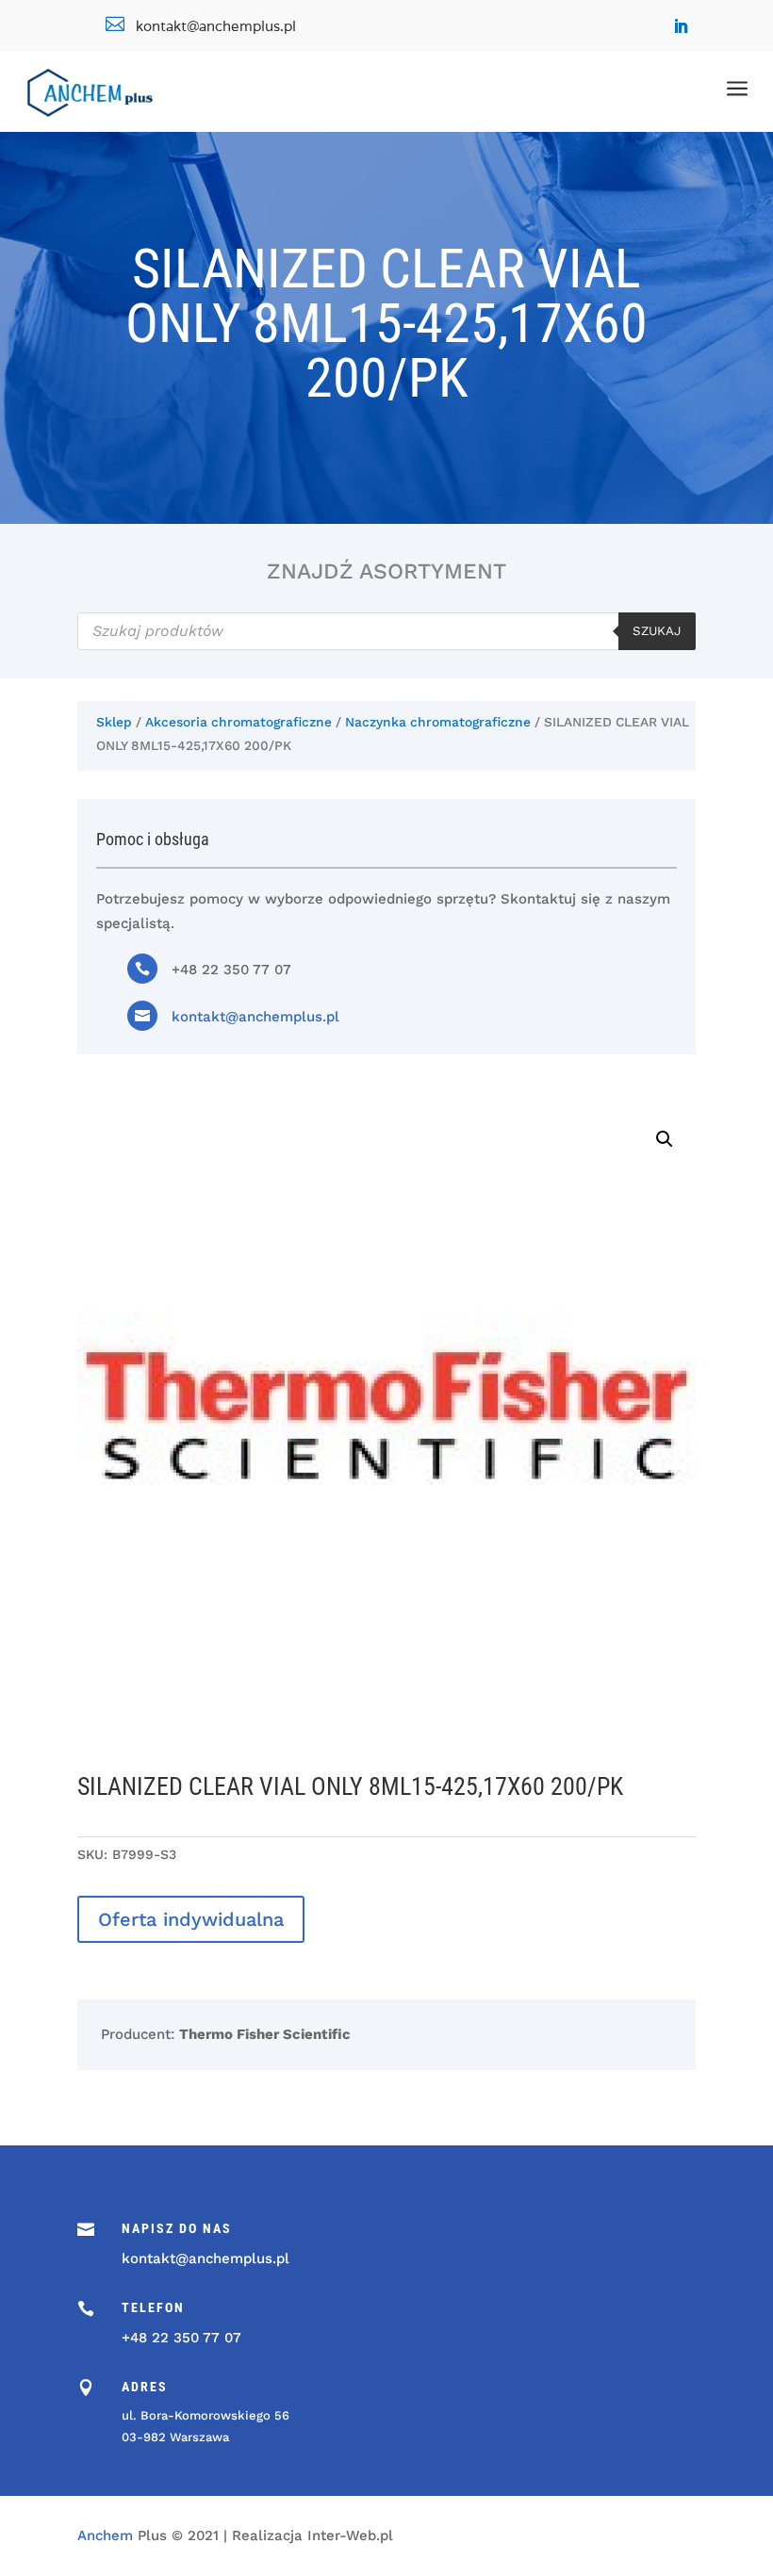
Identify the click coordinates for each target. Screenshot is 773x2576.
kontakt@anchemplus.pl (255, 1017)
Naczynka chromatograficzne (438, 722)
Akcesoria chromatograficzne (238, 722)
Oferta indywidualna (191, 1919)
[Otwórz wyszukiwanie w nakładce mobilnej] (386, 631)
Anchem (105, 2535)
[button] (665, 1139)
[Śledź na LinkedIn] (681, 26)
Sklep (114, 722)
